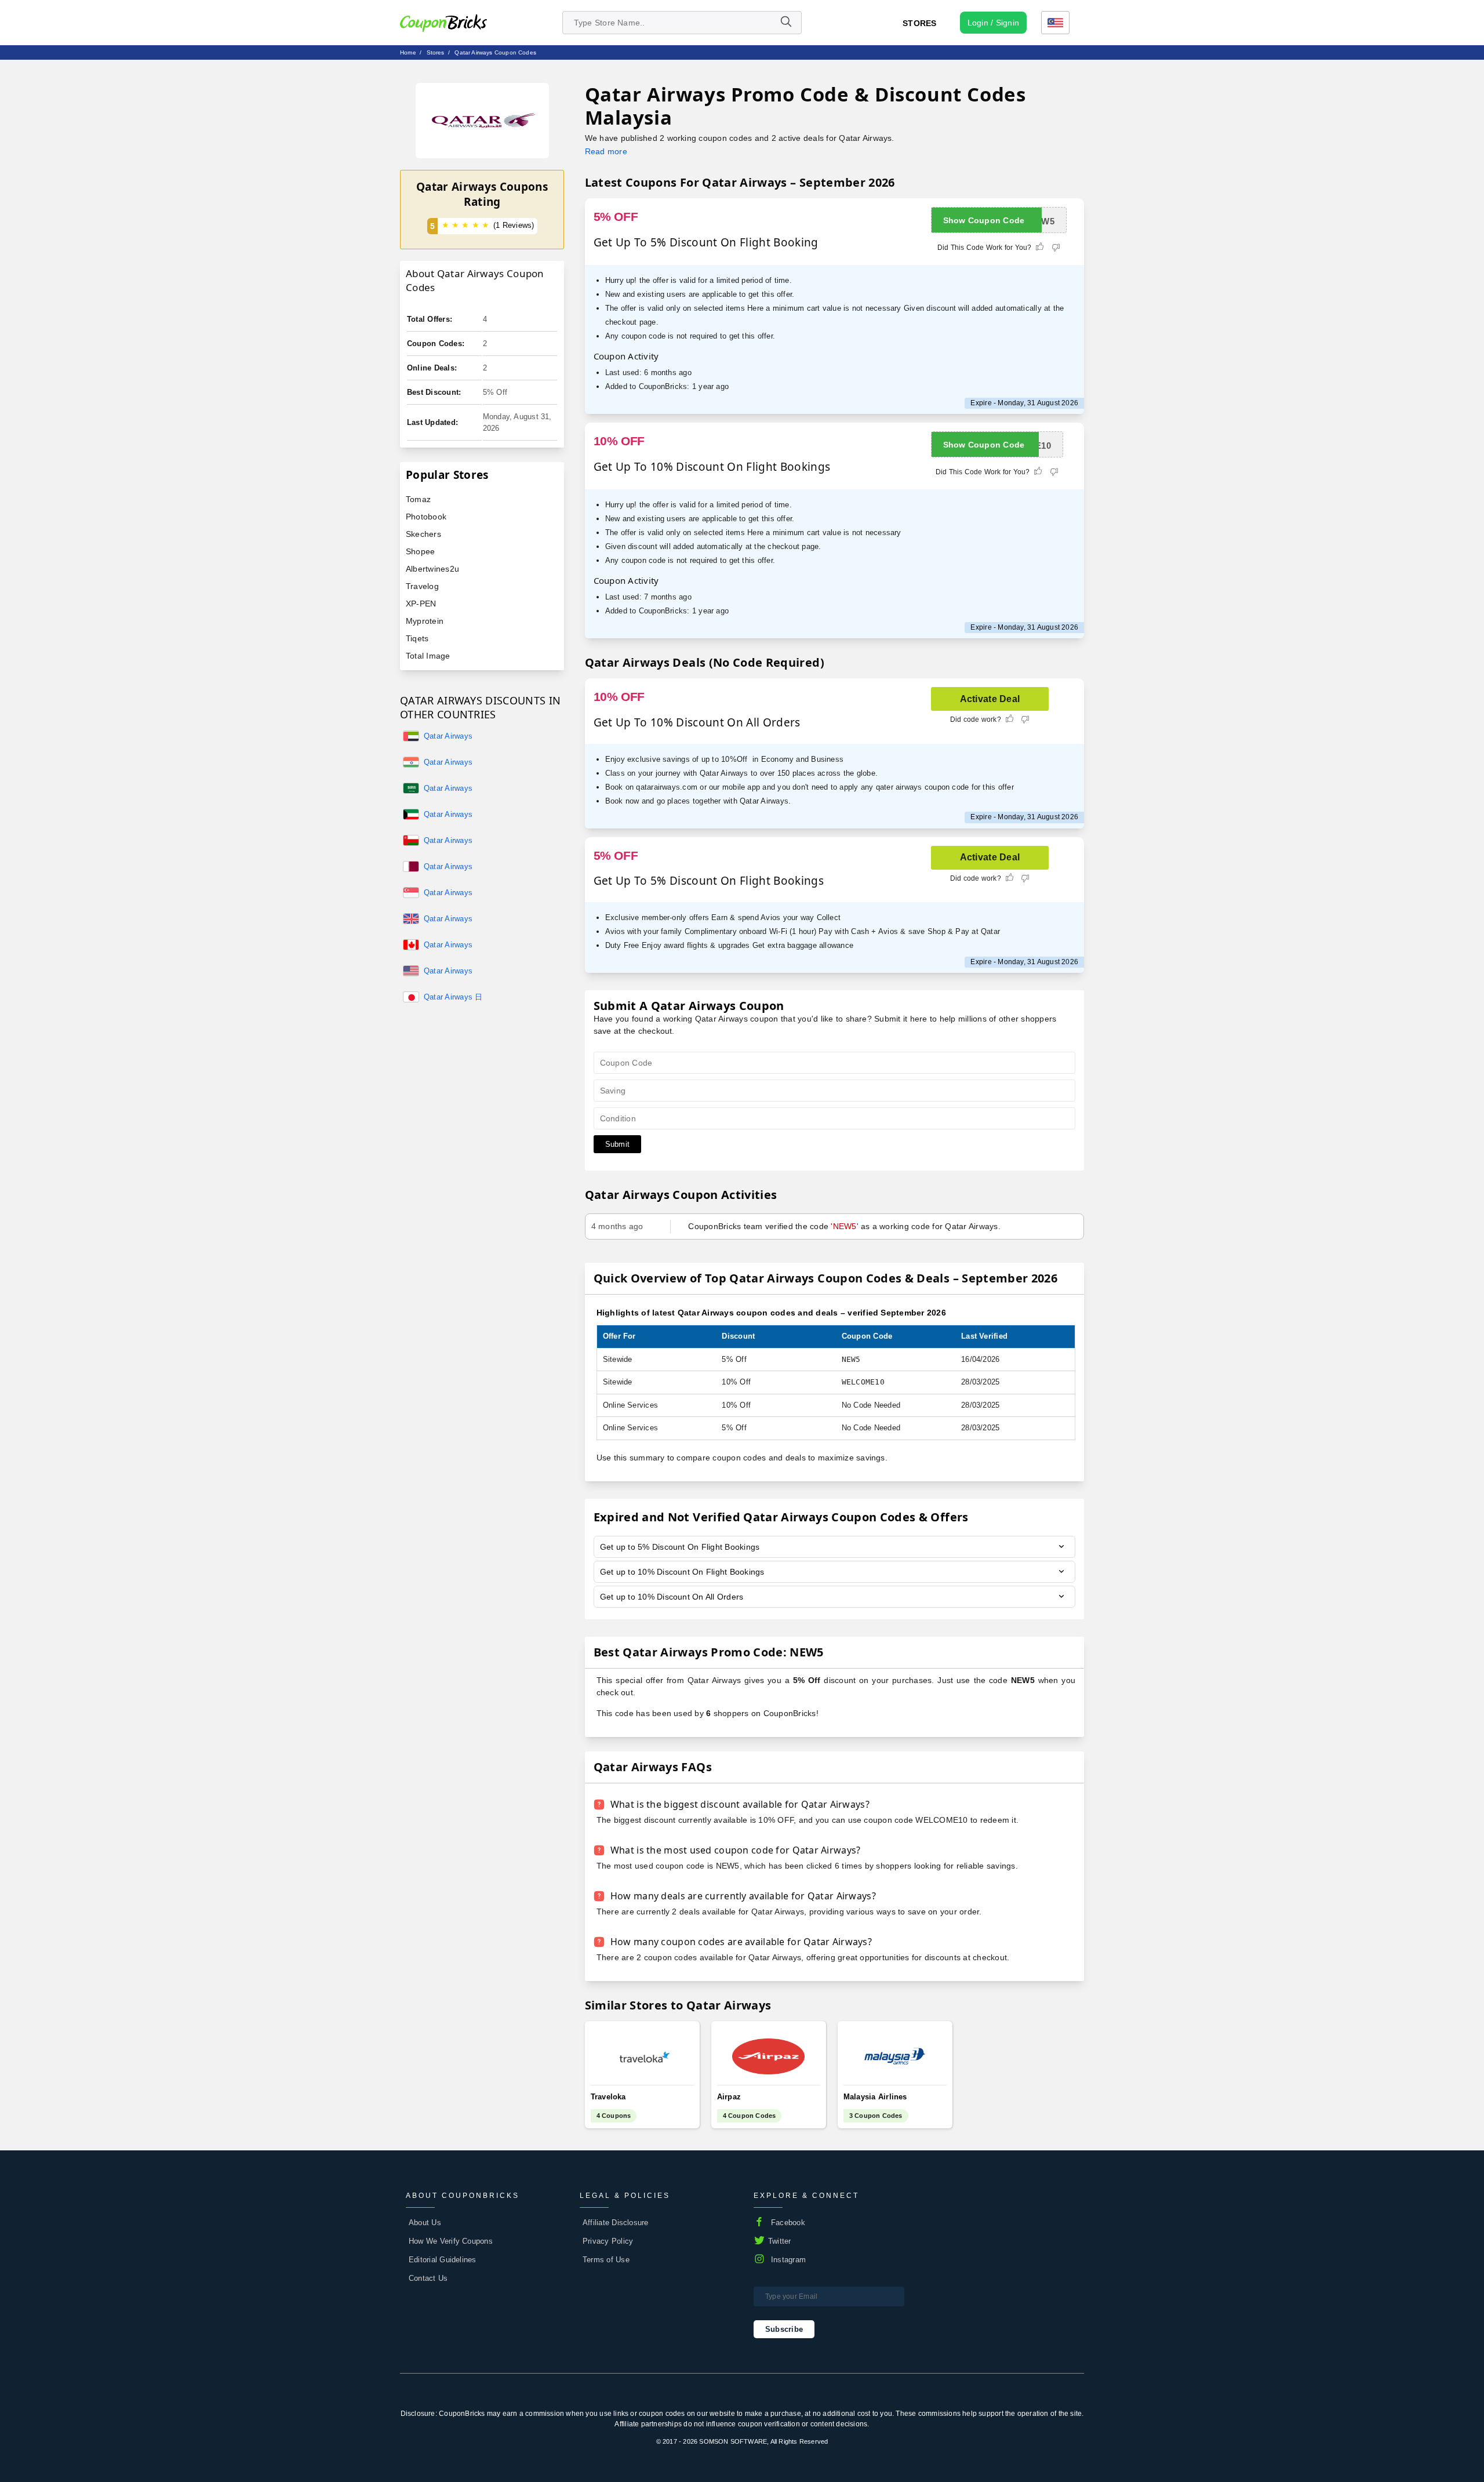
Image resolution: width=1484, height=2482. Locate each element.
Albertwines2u (432, 569)
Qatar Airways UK (448, 920)
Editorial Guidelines (443, 2260)
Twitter (780, 2241)
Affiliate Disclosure (616, 2223)
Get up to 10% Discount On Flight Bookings (682, 1572)
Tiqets (417, 638)
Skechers (423, 534)
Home (408, 52)
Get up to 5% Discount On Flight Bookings (680, 1547)
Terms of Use (606, 2260)
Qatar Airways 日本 (453, 998)
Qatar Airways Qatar (448, 867)
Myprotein (425, 621)
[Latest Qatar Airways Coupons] (482, 121)
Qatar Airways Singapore (448, 893)
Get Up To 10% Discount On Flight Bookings (712, 467)
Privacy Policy (608, 2241)
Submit (617, 1144)
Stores (919, 23)
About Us (425, 2223)
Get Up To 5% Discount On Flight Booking (706, 242)
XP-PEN (421, 604)
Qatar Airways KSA (448, 789)
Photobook (426, 517)
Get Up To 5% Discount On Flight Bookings (709, 881)
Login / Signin (993, 23)
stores (436, 52)
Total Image (428, 656)
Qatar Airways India (448, 763)
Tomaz (418, 499)
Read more (606, 151)
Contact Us (428, 2278)
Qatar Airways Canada (448, 946)
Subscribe (784, 2329)
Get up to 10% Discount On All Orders (672, 1597)
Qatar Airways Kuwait (448, 815)
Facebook (788, 2223)
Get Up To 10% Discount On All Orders (697, 722)
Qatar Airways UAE (448, 737)
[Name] (785, 23)
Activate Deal (990, 699)
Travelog (422, 586)
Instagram (788, 2260)
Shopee (420, 551)
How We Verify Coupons (451, 2241)
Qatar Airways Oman (448, 841)
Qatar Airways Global (448, 972)
